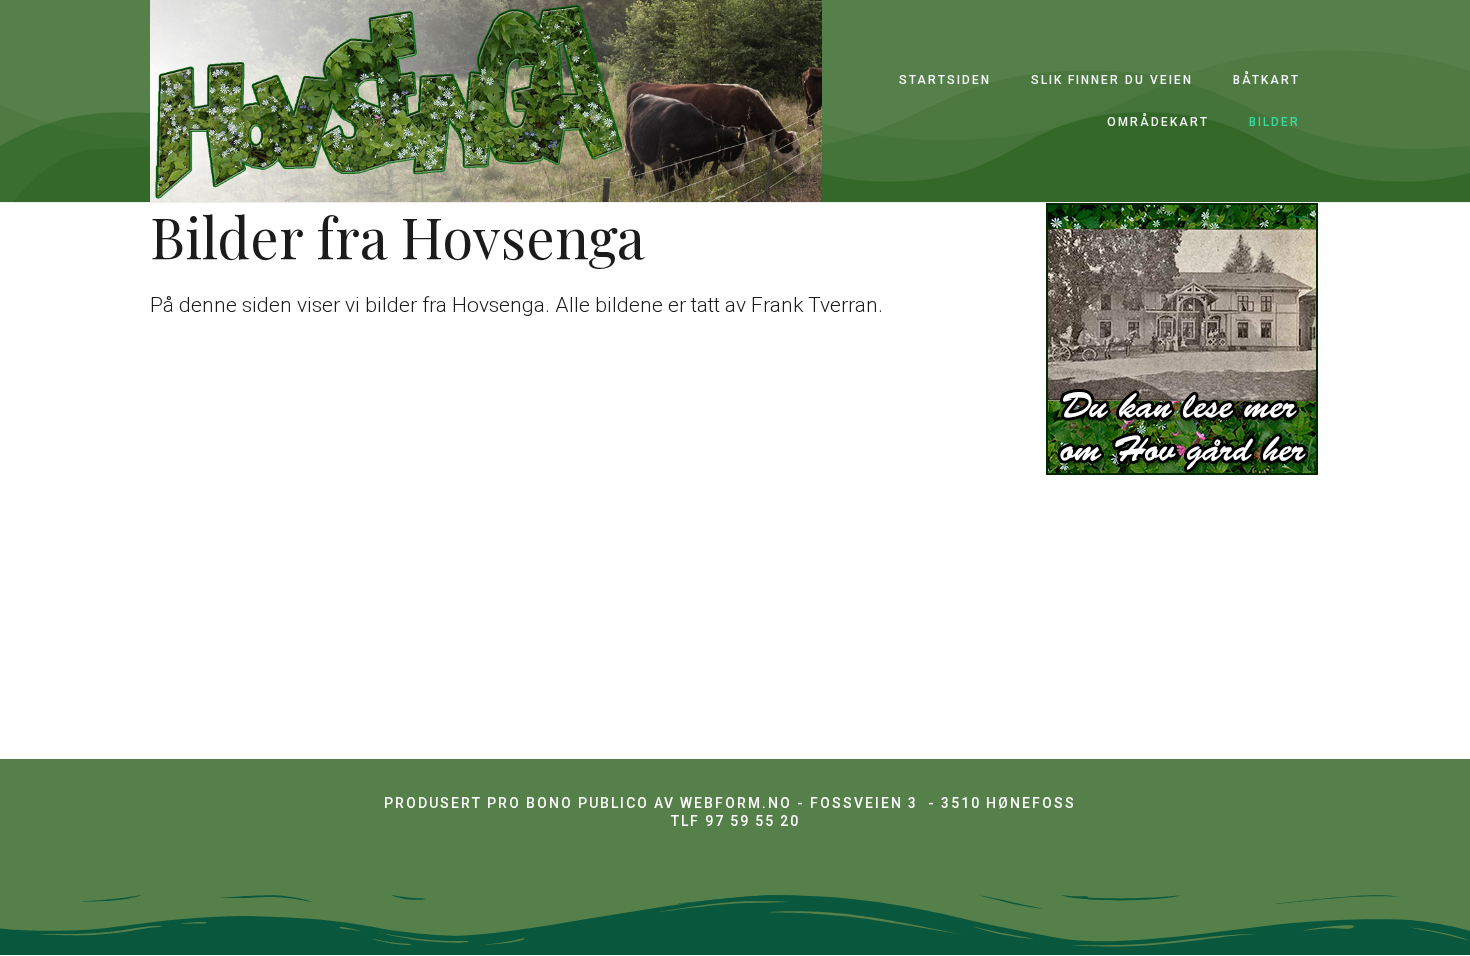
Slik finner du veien (1112, 80)
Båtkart (1266, 80)
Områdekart (1158, 122)
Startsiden (945, 80)
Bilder (1274, 122)
